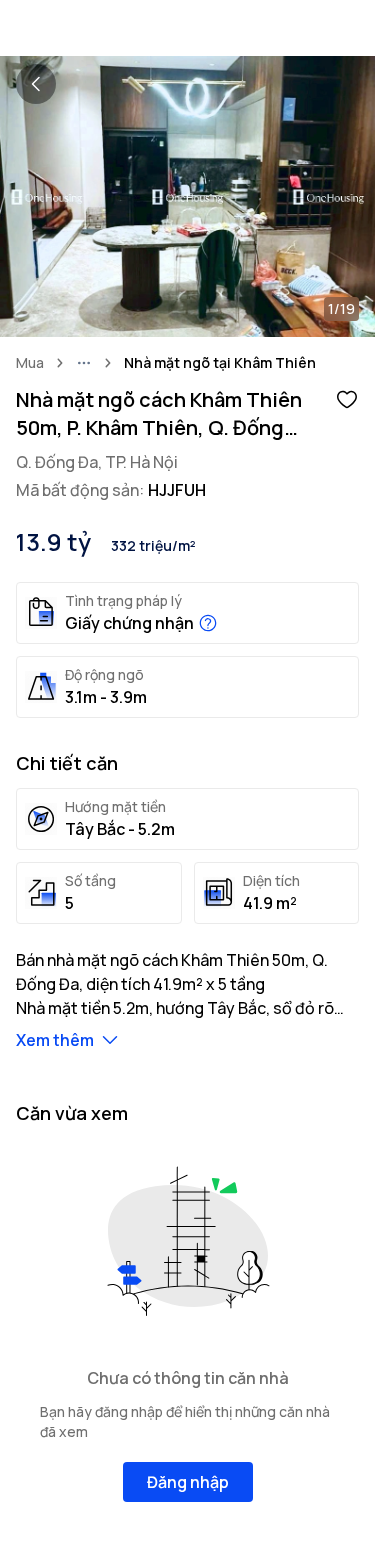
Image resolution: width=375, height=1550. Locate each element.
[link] (220, 363)
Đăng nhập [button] (188, 1482)
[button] (347, 398)
